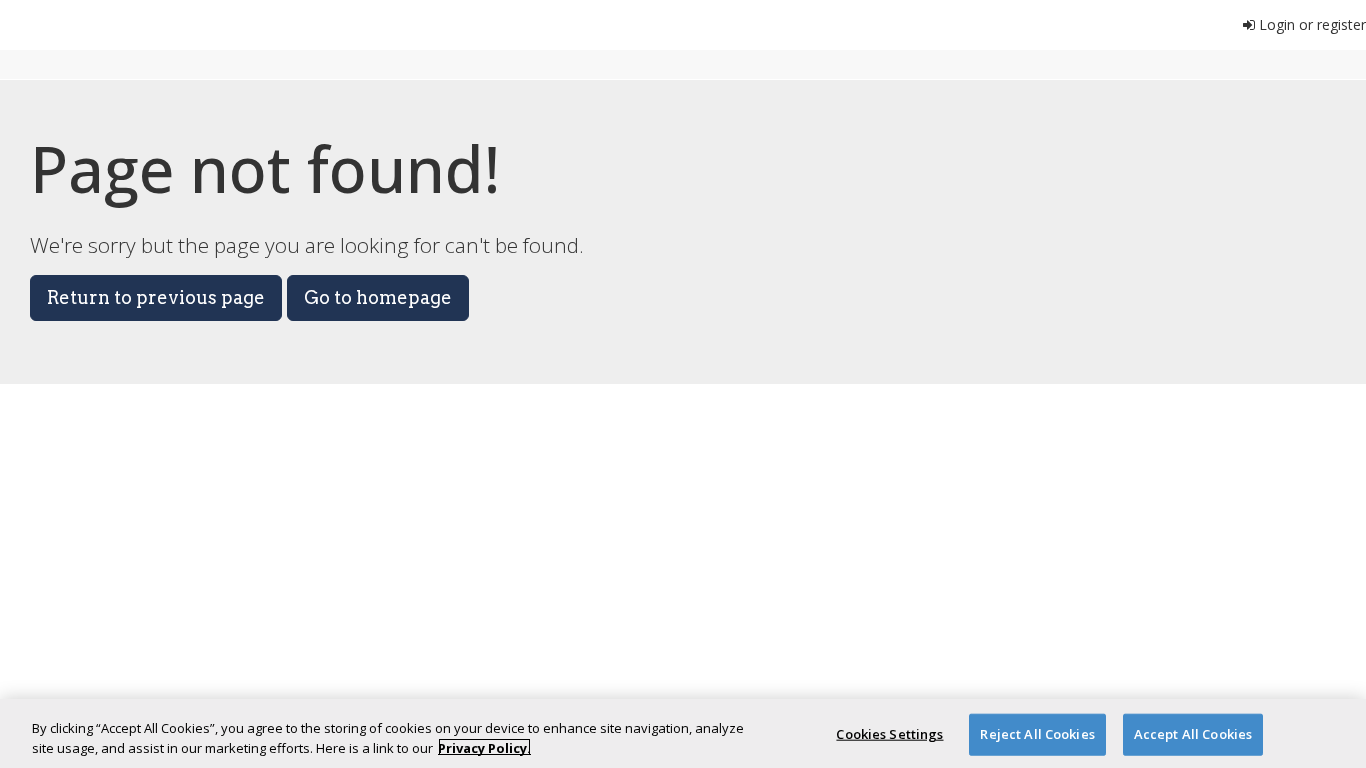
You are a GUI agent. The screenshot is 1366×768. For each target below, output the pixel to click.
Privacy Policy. (484, 747)
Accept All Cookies (1193, 734)
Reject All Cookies (1037, 734)
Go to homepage (378, 297)
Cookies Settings (889, 734)
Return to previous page (156, 297)
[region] (683, 733)
